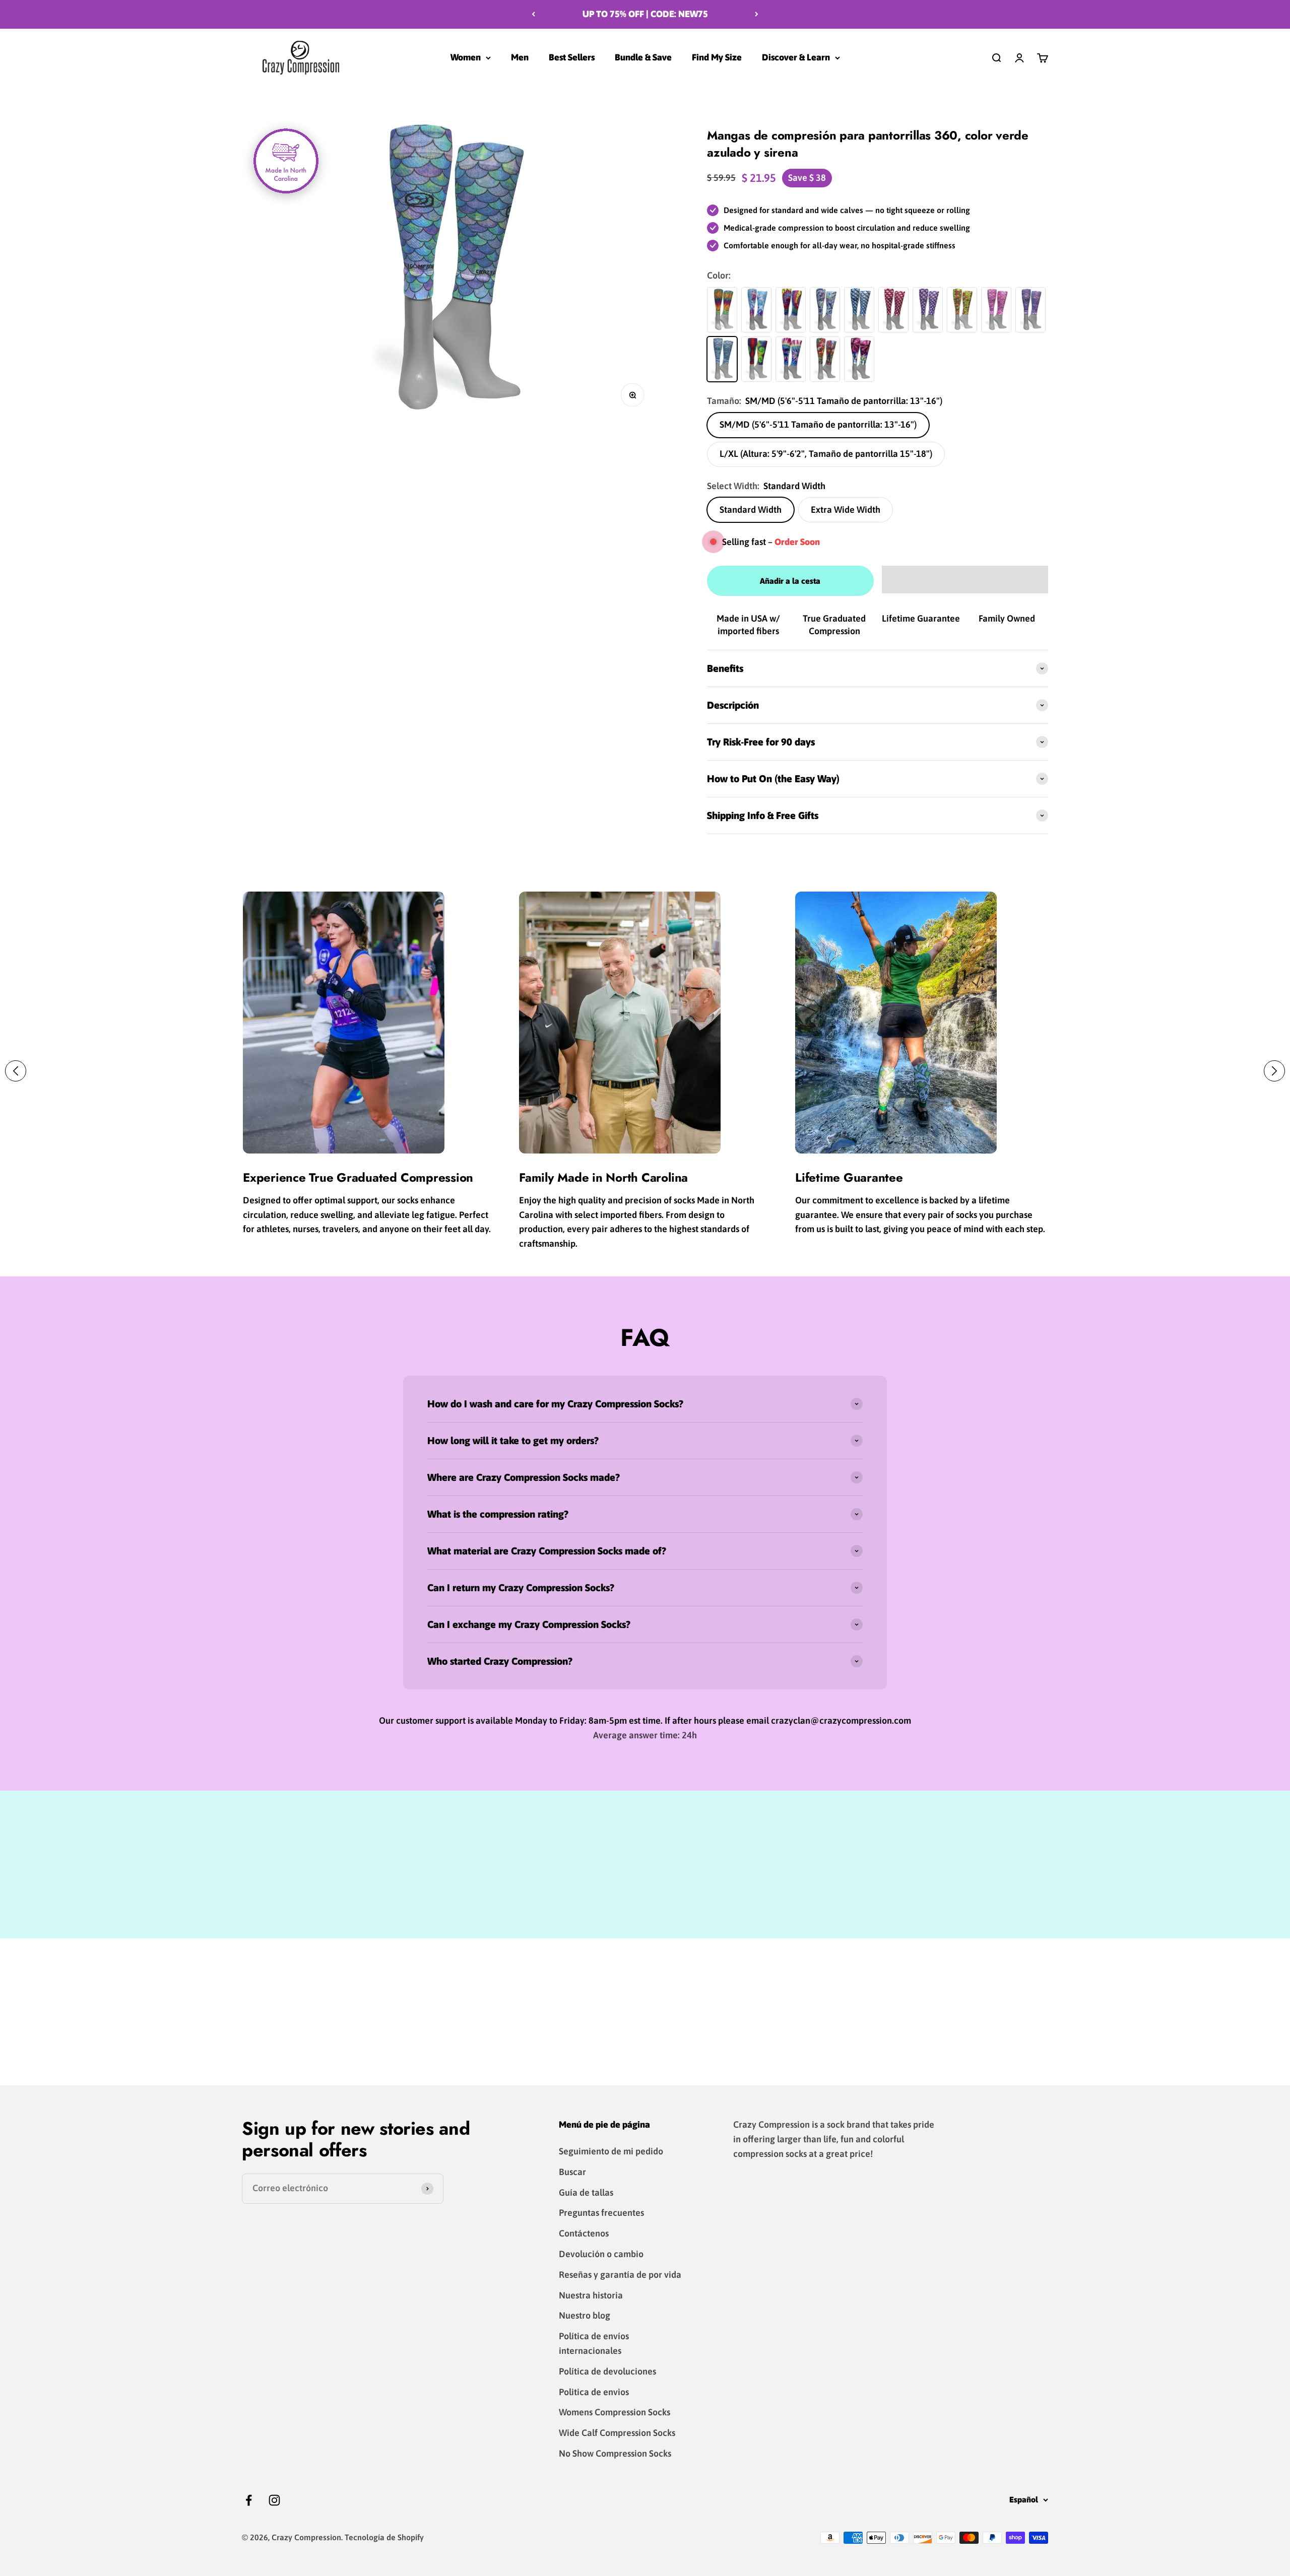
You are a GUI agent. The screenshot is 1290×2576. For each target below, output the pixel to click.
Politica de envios (594, 2392)
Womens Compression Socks (615, 2412)
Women (466, 57)
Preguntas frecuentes (601, 2213)
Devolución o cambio (601, 2254)
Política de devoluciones (607, 2371)
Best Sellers (572, 57)
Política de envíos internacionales (594, 2343)
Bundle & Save (643, 57)
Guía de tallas (586, 2192)
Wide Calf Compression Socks (617, 2433)
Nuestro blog (585, 2315)
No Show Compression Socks (615, 2453)
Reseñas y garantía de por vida (620, 2275)
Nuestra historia (591, 2295)
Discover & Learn (796, 57)
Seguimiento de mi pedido (611, 2151)
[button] (965, 580)
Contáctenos (584, 2233)
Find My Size (717, 57)
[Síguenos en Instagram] (274, 2500)
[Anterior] (533, 14)
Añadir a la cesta (790, 581)
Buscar (572, 2172)
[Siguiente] (757, 14)
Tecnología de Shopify (384, 2537)
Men (520, 57)
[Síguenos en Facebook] (249, 2500)
